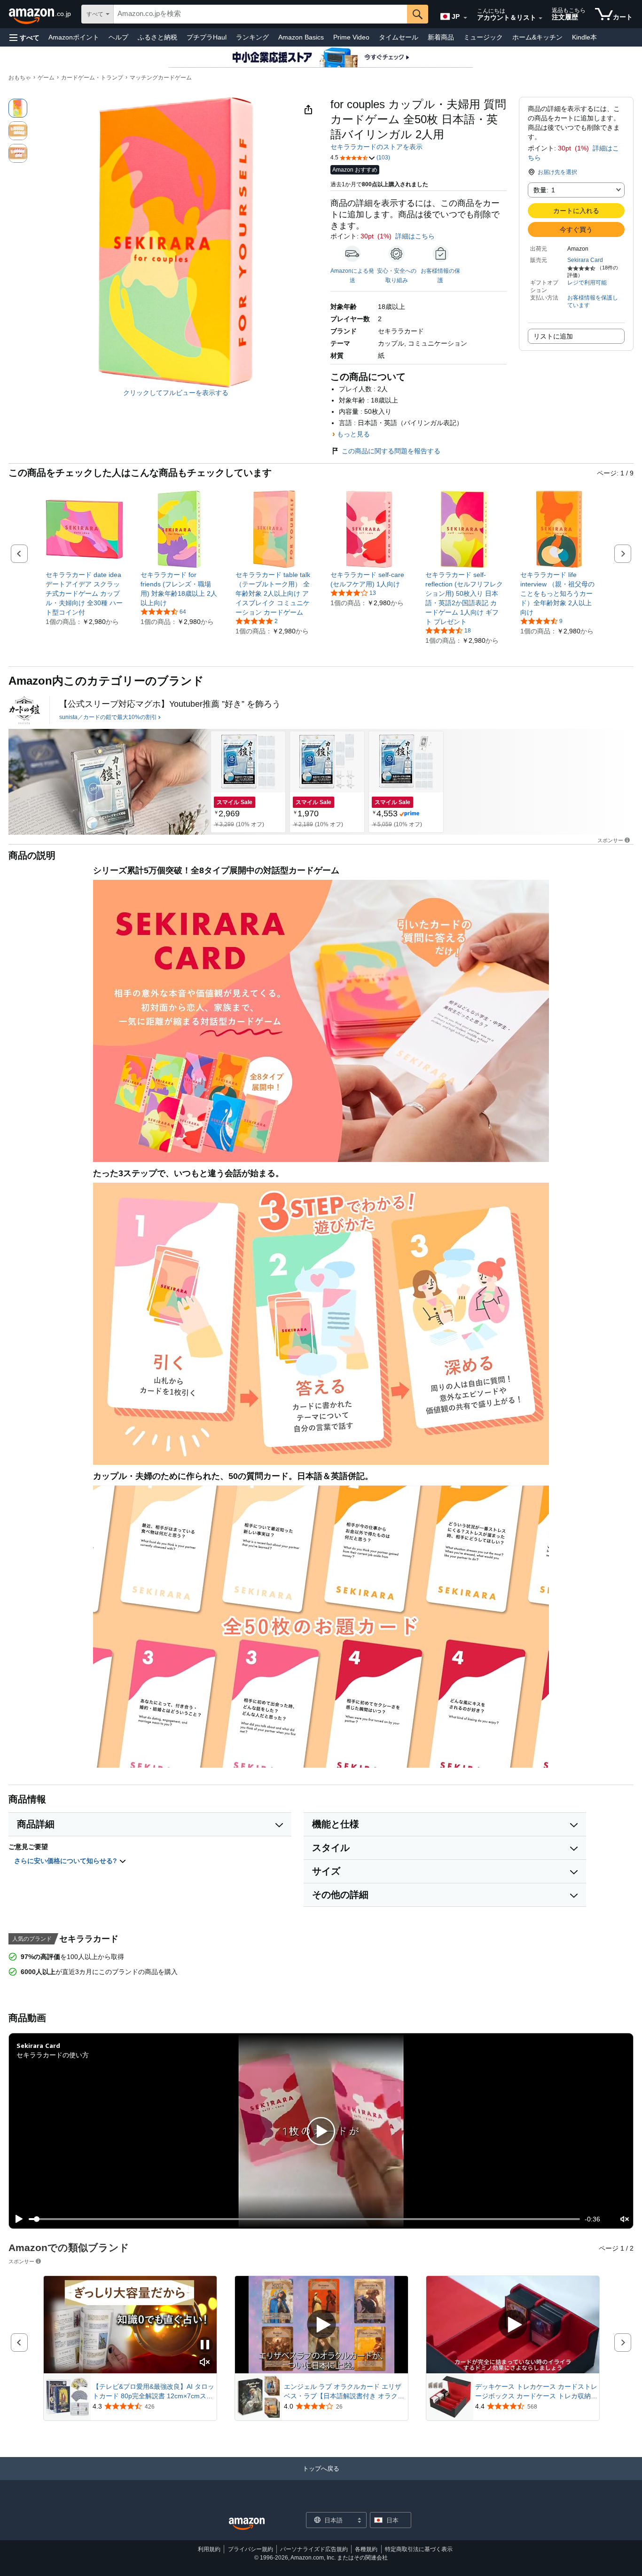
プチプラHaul (207, 37)
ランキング (252, 37)
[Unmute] (625, 2219)
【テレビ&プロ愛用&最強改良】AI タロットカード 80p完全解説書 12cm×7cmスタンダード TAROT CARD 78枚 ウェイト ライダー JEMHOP (153, 2392)
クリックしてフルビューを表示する (176, 393)
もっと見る (353, 434)
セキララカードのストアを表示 (376, 147)
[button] (24, 37)
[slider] (304, 2219)
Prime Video (351, 37)
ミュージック (483, 37)
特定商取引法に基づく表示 (419, 2549)
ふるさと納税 (157, 37)
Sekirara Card (585, 260)
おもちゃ (20, 78)
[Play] (16, 2219)
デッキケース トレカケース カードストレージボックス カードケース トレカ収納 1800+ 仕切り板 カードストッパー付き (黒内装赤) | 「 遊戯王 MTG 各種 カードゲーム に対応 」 (536, 2392)
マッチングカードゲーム (161, 78)
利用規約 (209, 2549)
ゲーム (46, 78)
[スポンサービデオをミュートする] (205, 2363)
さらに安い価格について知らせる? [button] (67, 1861)
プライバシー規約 (251, 2549)
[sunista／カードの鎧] (24, 710)
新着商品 (441, 37)
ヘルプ (118, 37)
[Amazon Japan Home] (247, 2524)
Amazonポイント (74, 37)
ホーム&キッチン (537, 37)
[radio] (18, 108)
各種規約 (366, 2549)
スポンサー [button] (610, 840)
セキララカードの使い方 (53, 2055)
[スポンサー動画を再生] (321, 2325)
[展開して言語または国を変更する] (465, 18)
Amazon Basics (301, 37)
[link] (84, 593)
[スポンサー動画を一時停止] (205, 2345)
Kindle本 (584, 37)
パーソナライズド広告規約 (314, 2549)
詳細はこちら (415, 236)
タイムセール (399, 37)
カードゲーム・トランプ (92, 78)
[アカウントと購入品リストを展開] (540, 18)
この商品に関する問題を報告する (391, 451)
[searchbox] (260, 14)
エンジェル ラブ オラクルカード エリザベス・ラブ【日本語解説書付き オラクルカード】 (344, 2392)
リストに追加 (553, 336)
